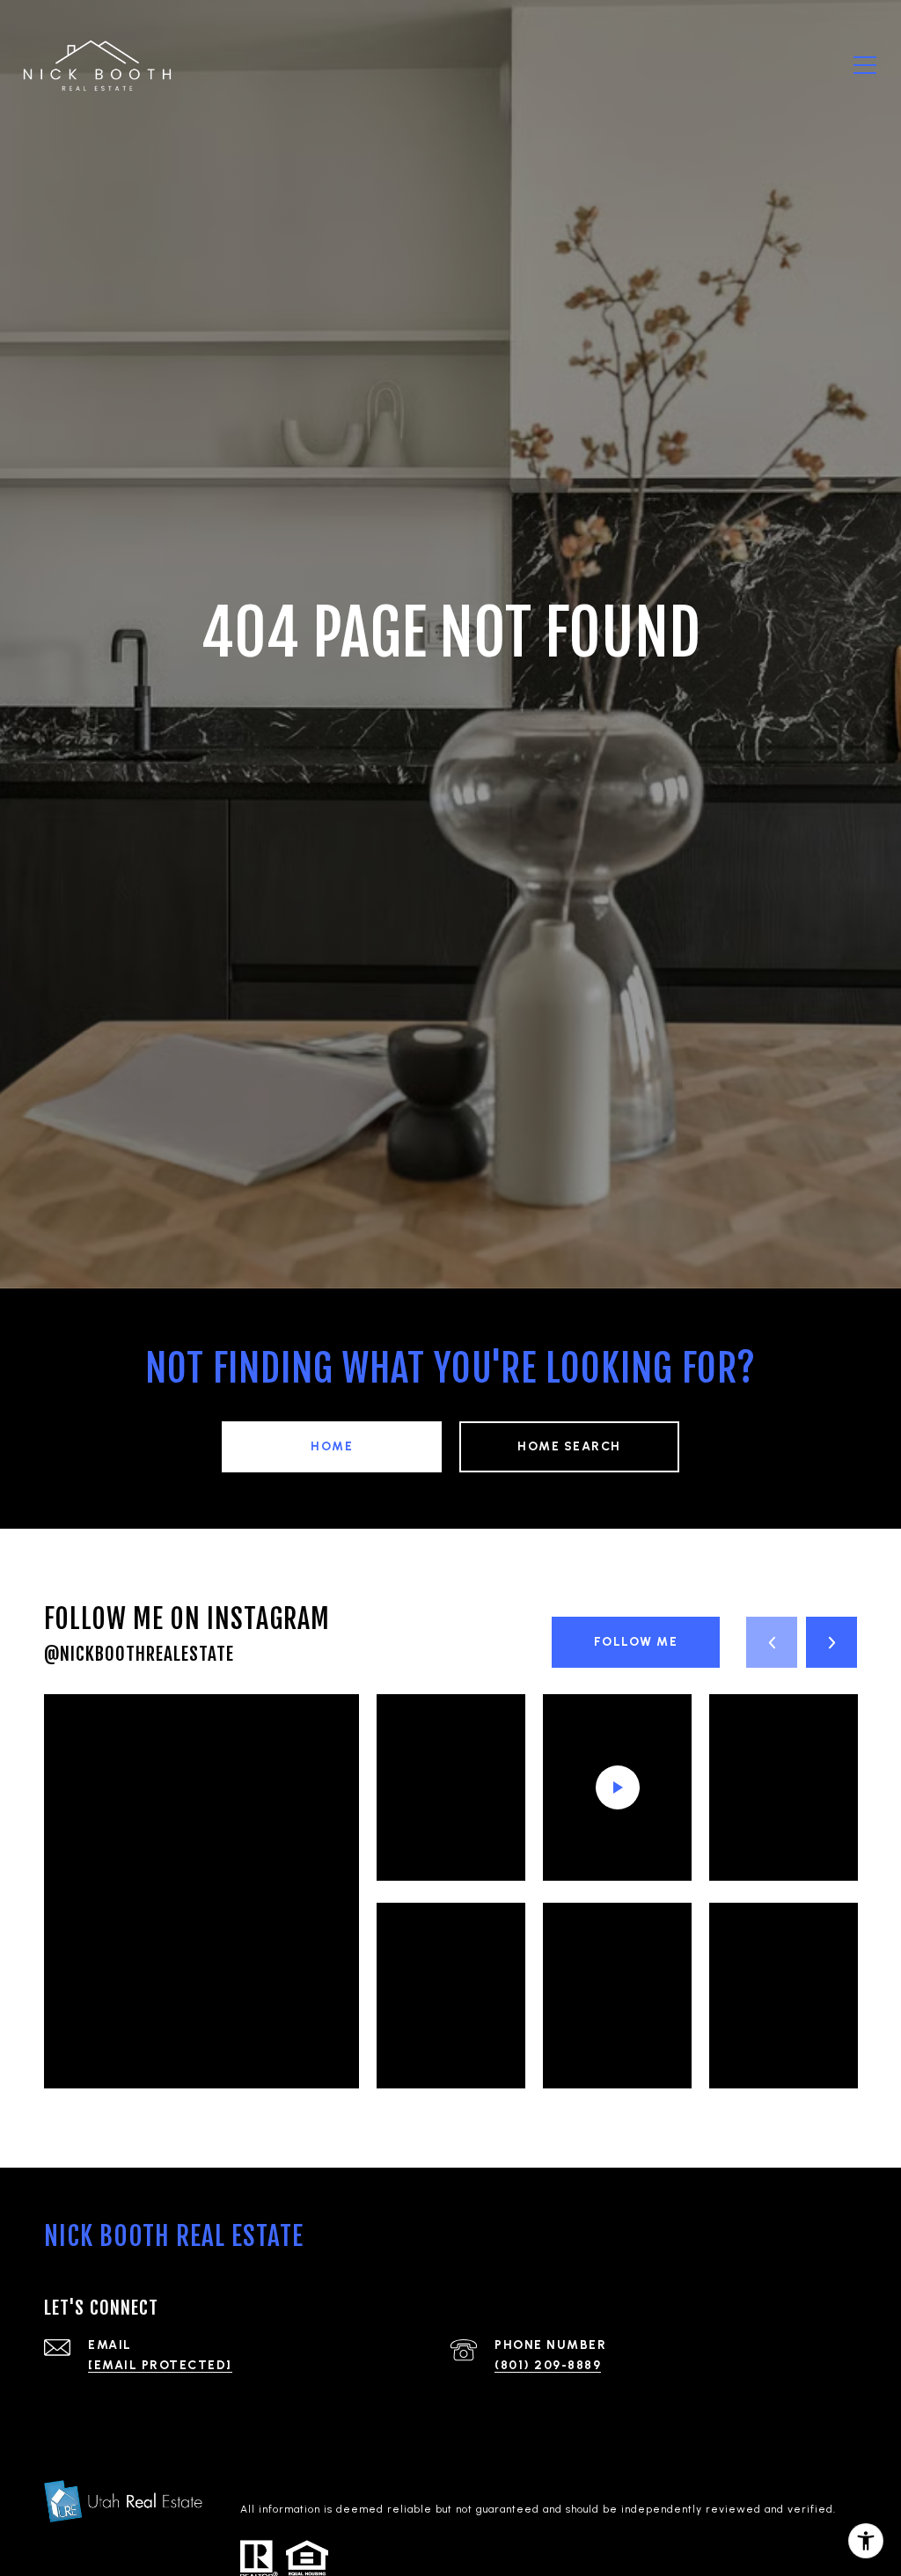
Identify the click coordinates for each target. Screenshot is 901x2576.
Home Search (569, 1446)
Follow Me (636, 1642)
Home (332, 1446)
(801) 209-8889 (548, 2365)
